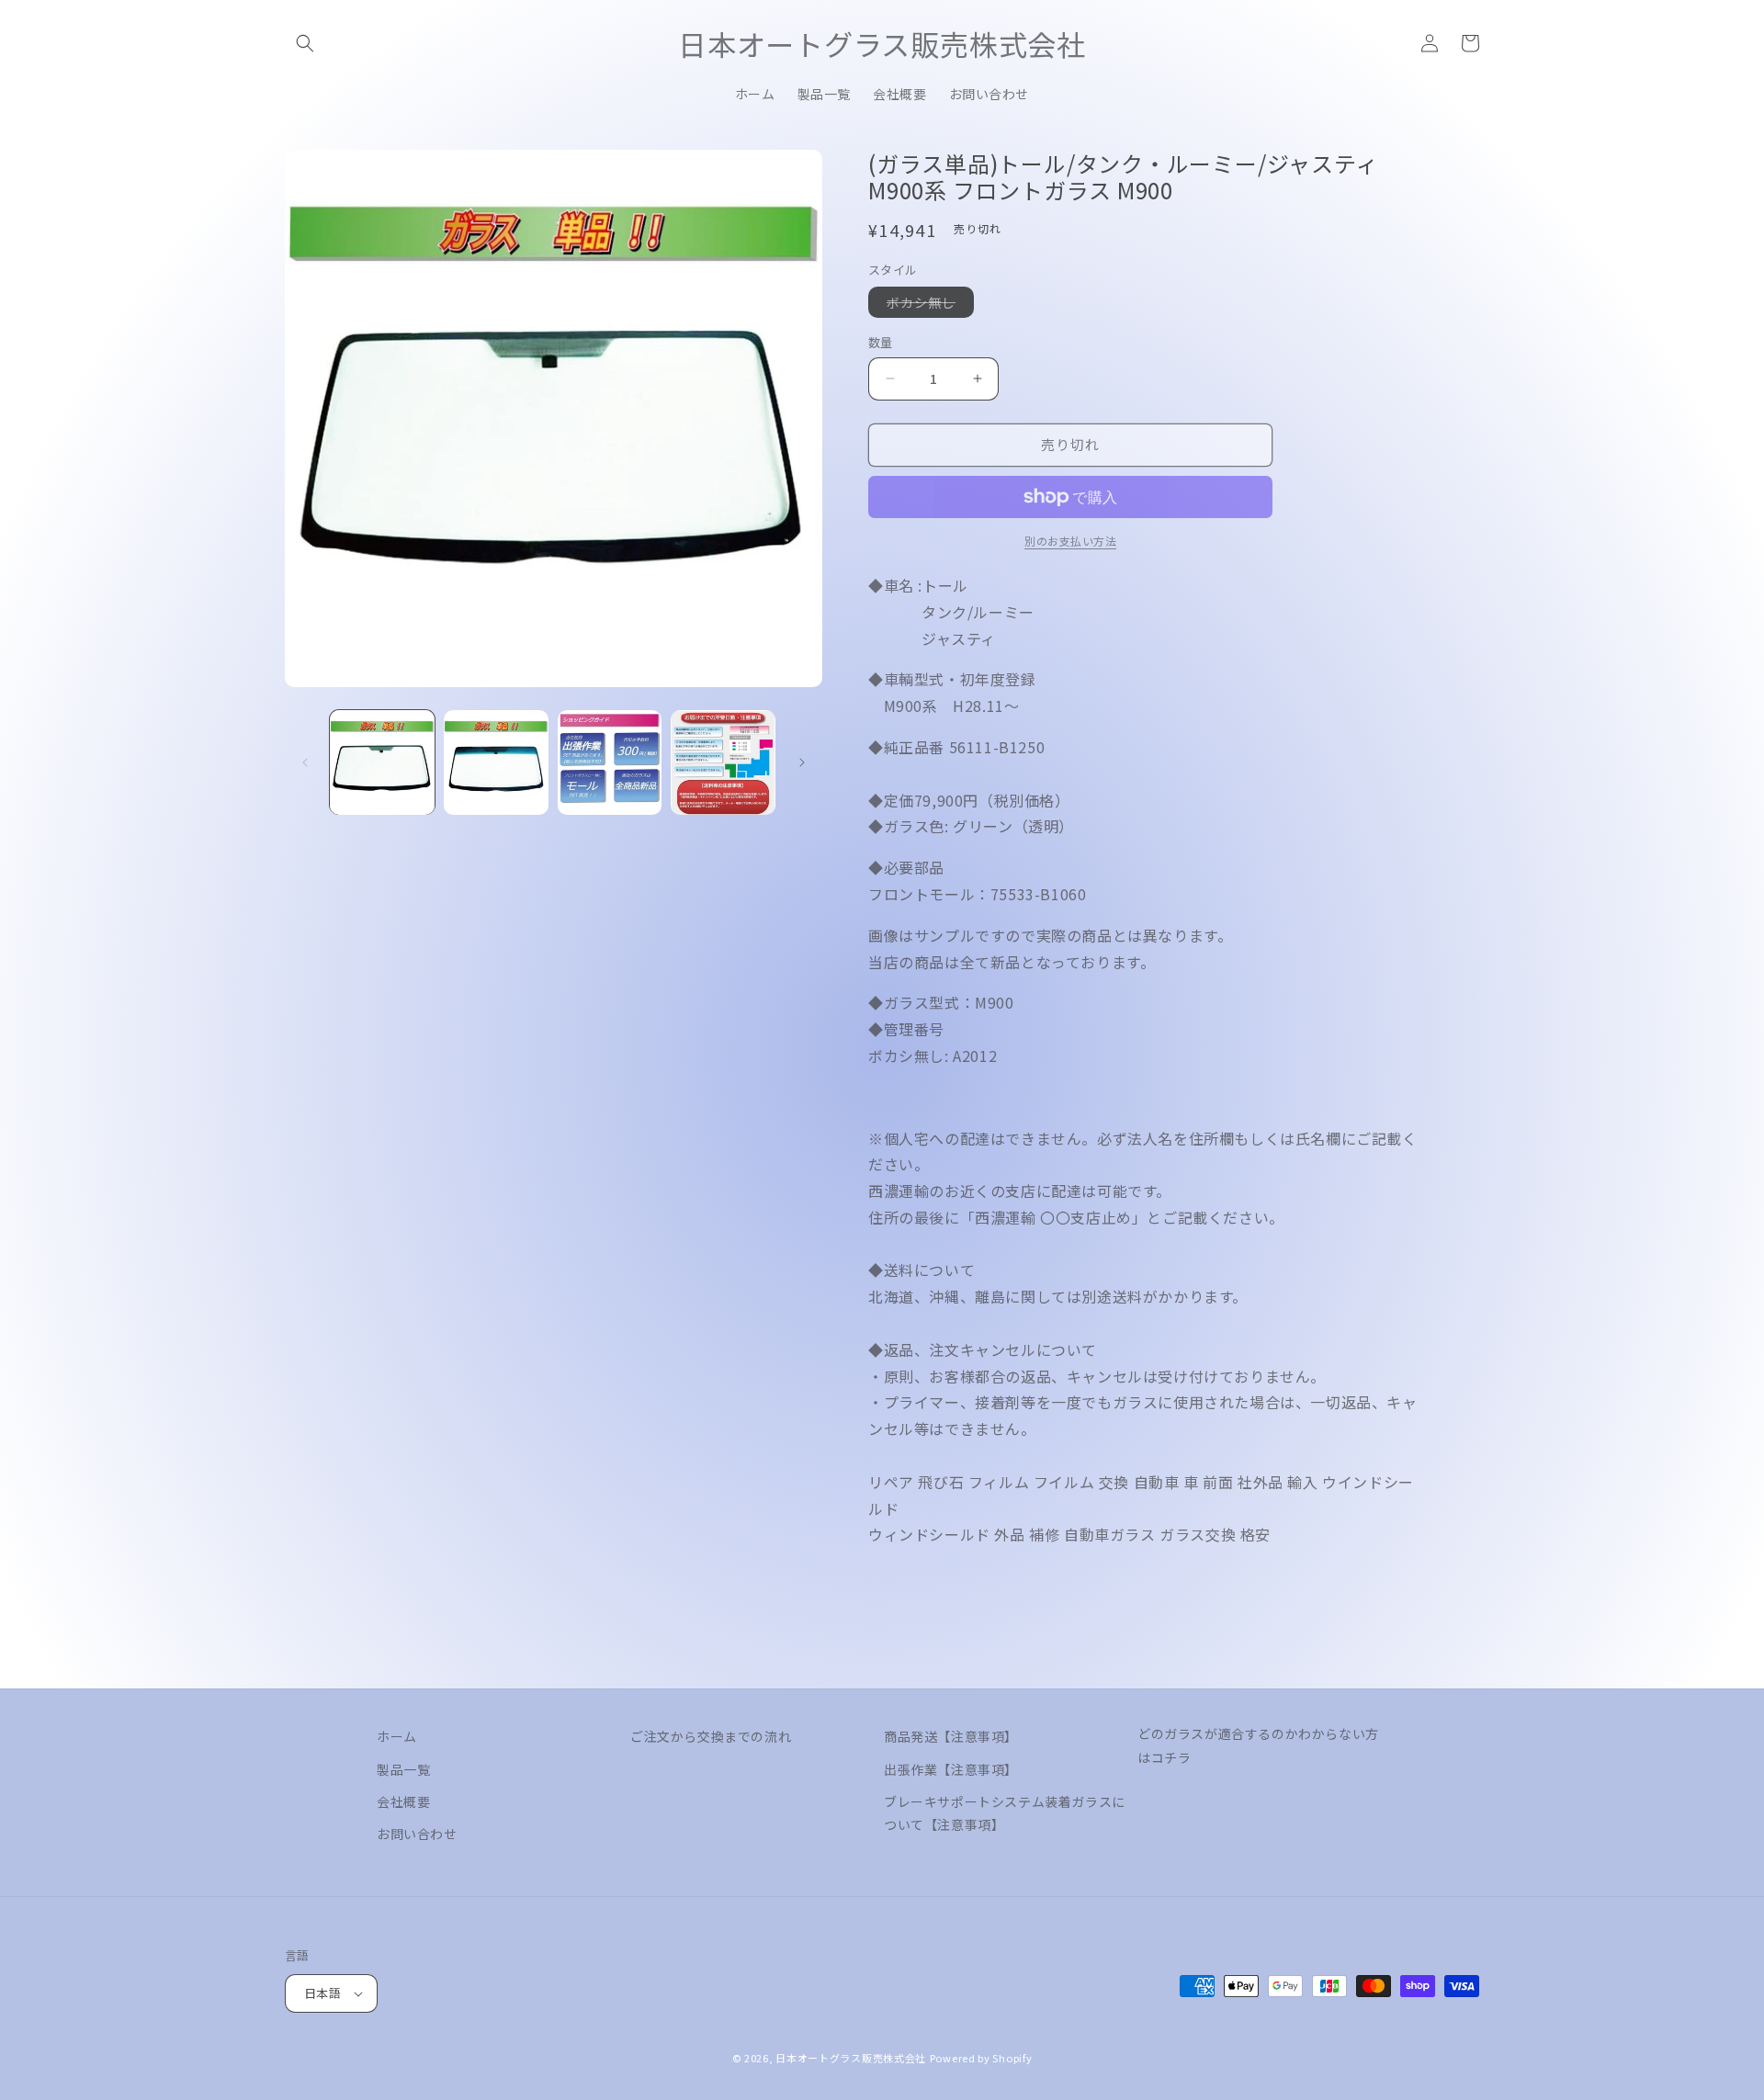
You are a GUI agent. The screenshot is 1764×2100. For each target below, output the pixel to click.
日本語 (322, 1993)
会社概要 (403, 1801)
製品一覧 (403, 1769)
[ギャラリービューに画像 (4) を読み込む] (723, 762)
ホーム (397, 1736)
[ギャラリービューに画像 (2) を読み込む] (496, 762)
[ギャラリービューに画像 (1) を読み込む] (382, 762)
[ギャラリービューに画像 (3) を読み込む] (610, 762)
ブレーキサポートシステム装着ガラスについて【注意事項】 (1005, 1813)
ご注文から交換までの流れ (711, 1736)
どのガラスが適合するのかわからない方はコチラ (1258, 1745)
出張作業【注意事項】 (951, 1769)
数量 (881, 342)
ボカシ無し (927, 305)
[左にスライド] (305, 762)
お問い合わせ (417, 1834)
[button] (305, 43)
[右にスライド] (802, 762)
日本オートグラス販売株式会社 (851, 2058)
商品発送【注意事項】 (951, 1736)
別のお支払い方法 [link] (1070, 541)
